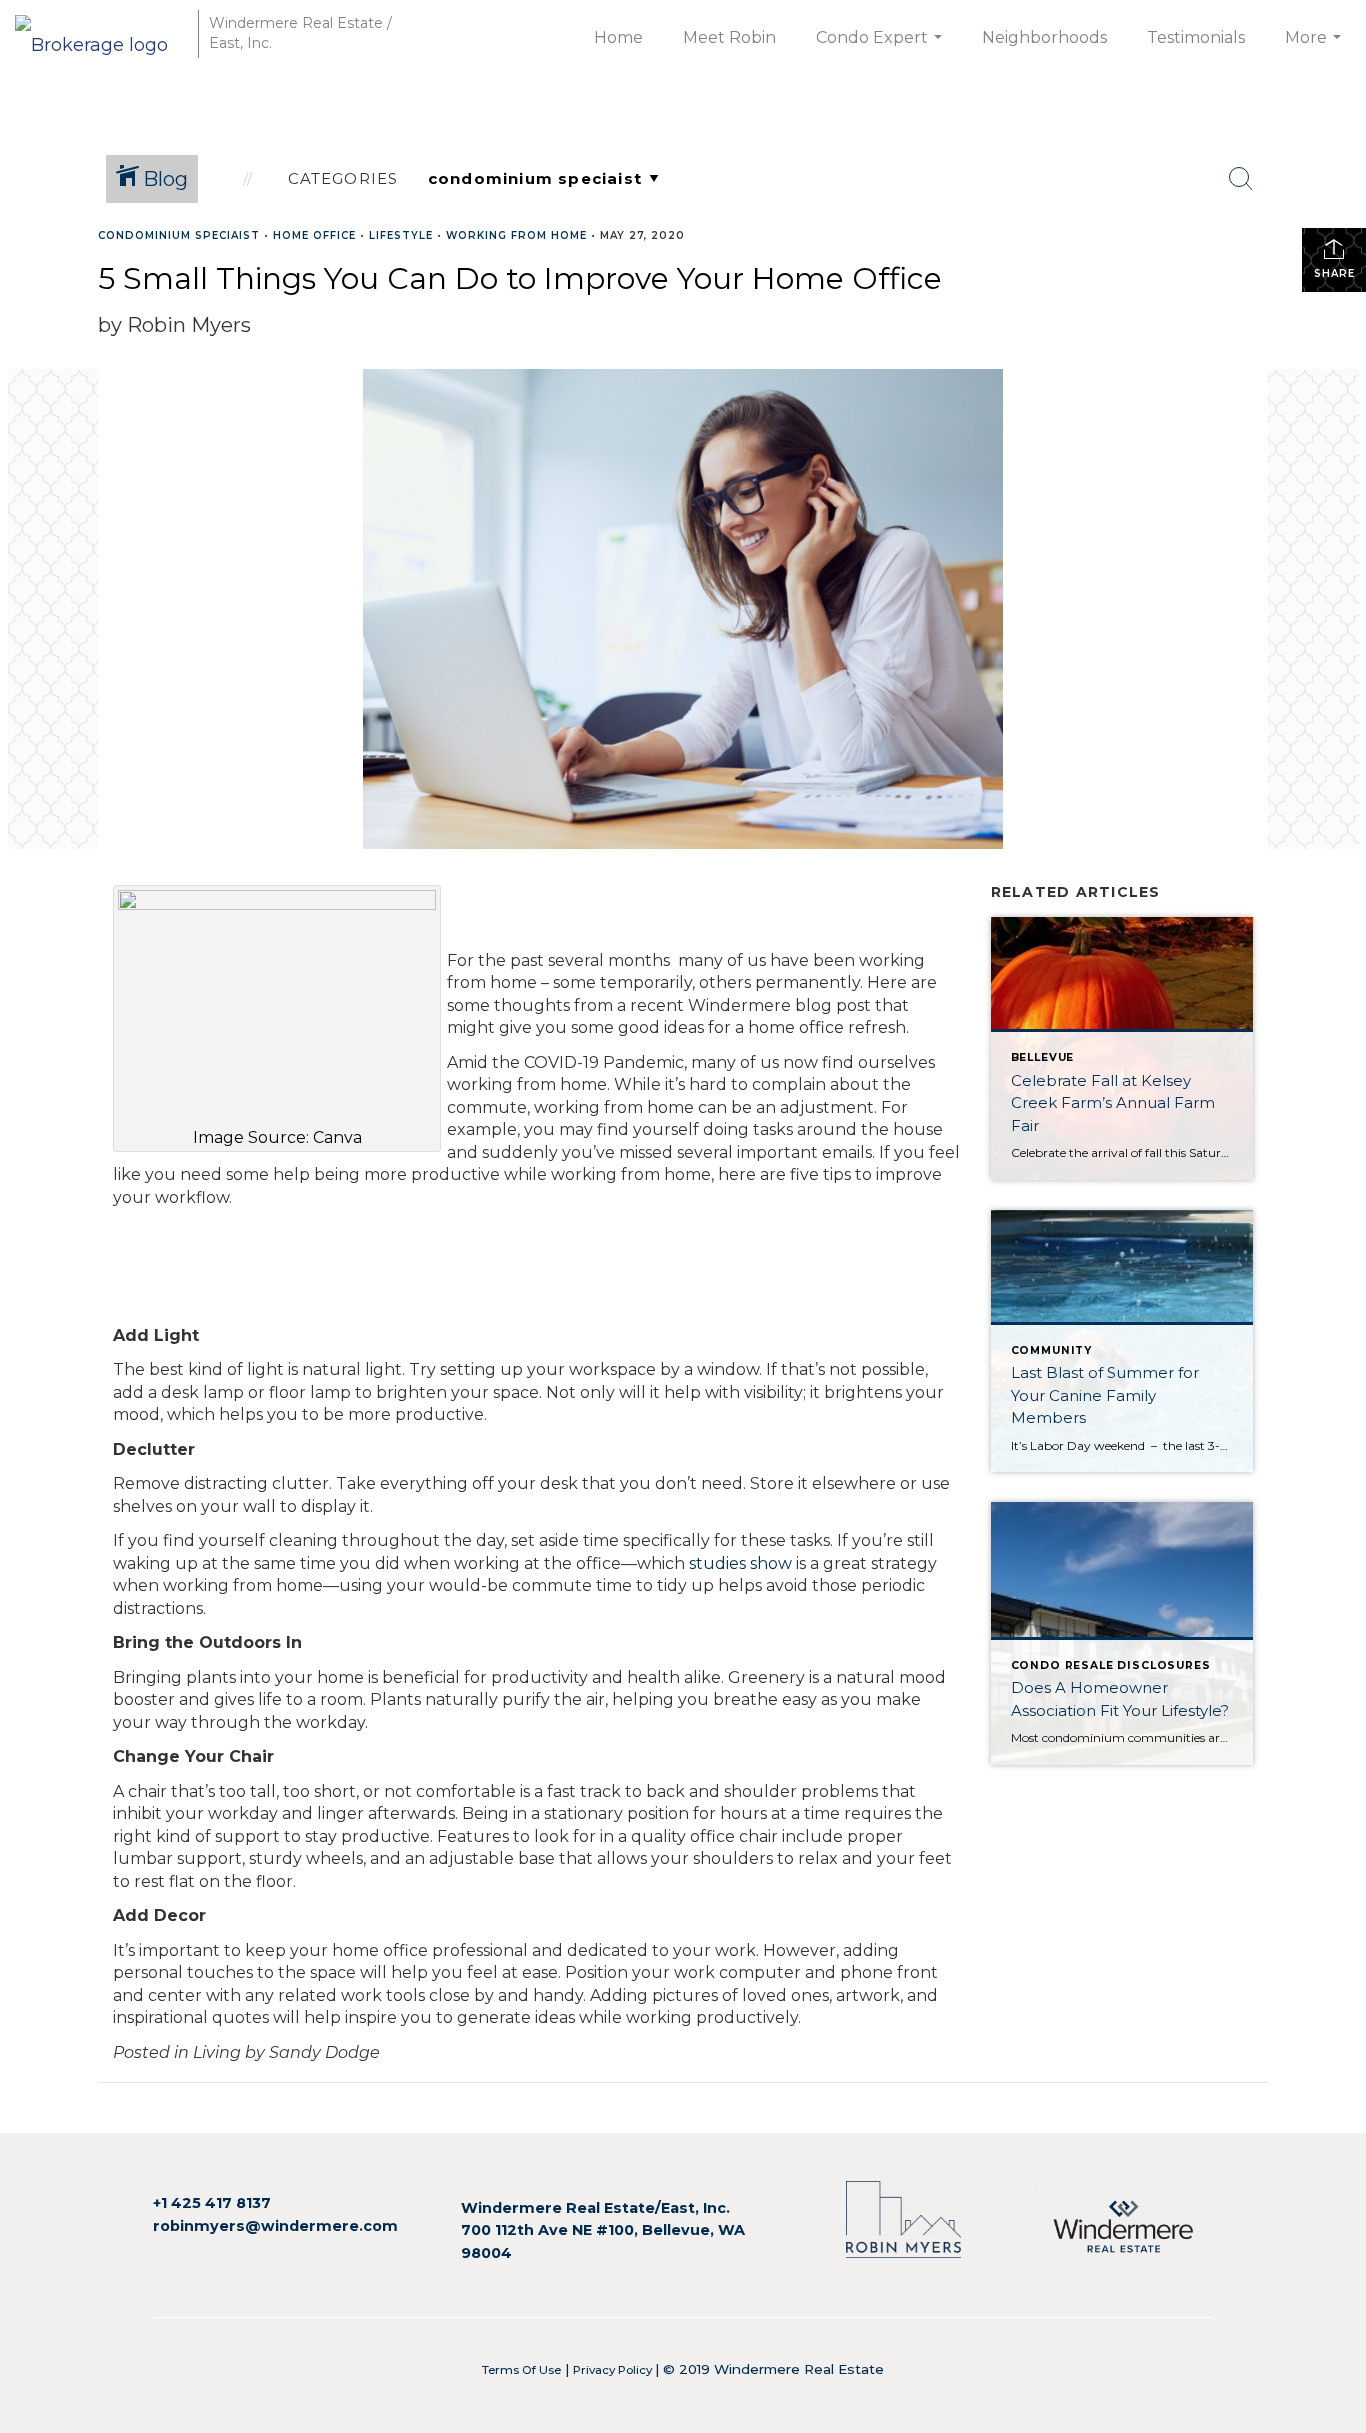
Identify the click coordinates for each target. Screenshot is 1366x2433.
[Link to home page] (101, 33)
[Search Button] (1241, 179)
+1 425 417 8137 (212, 2203)
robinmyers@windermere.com (275, 2226)
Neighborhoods (1044, 37)
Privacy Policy (614, 2370)
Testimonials (1196, 37)
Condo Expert (881, 48)
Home (618, 37)
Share (1334, 273)
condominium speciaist (179, 235)
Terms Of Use (521, 2370)
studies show (740, 1563)
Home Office (314, 235)
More (1315, 48)
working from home (516, 235)
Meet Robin (729, 37)
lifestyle (401, 235)
